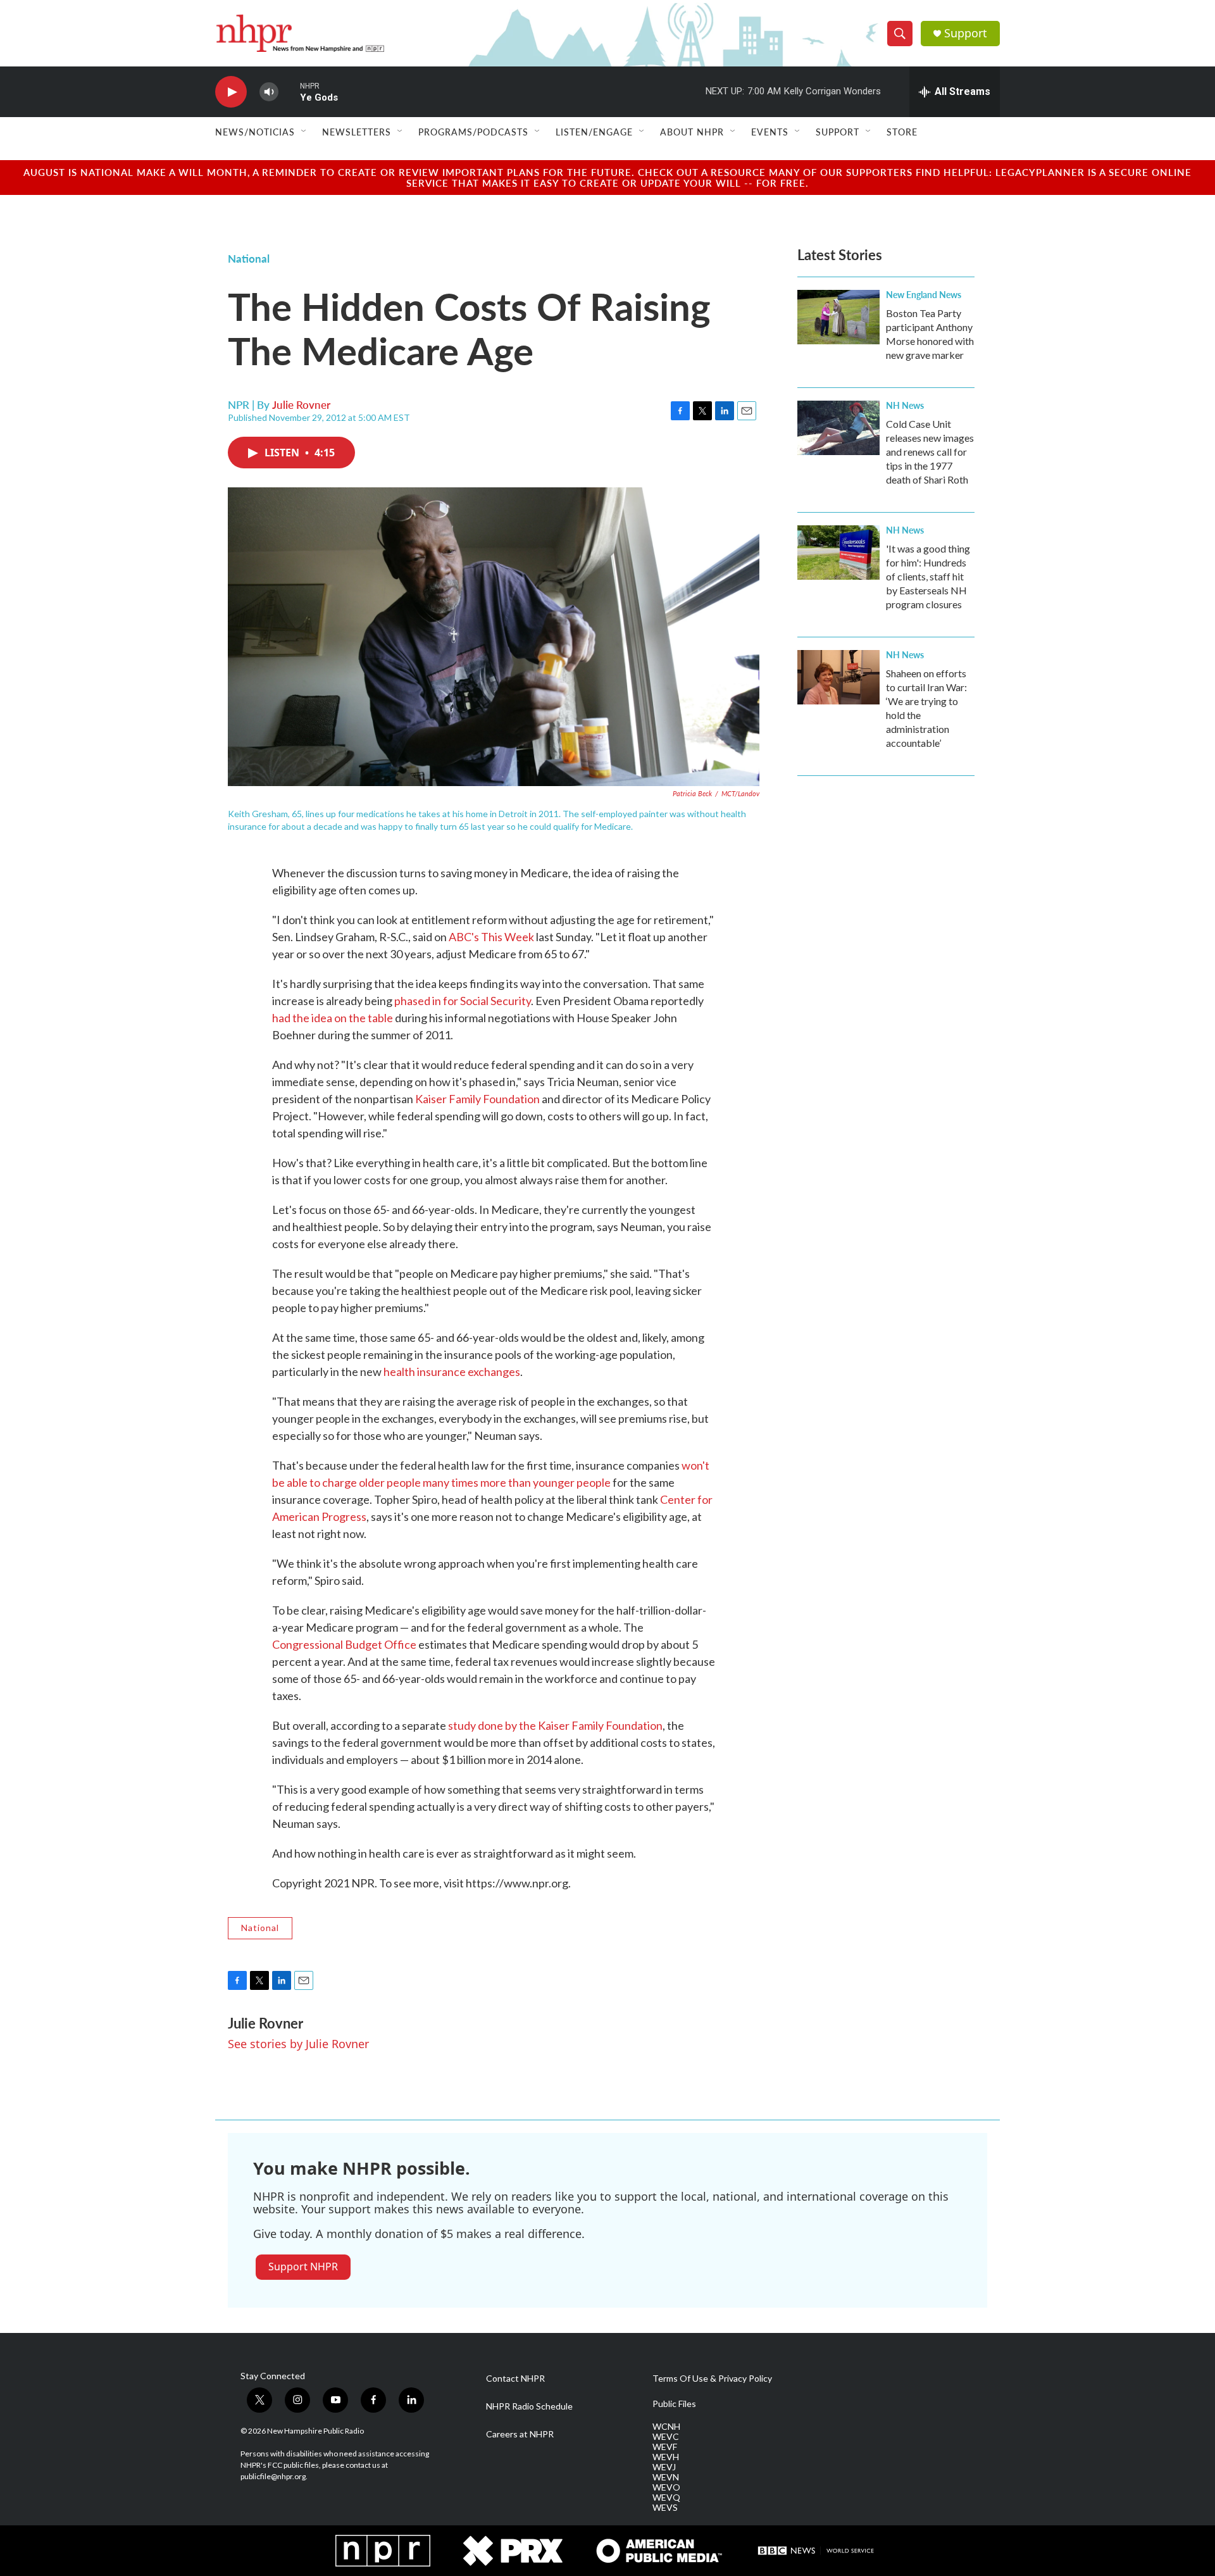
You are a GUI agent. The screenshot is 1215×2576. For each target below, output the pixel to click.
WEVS (665, 2508)
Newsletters (357, 132)
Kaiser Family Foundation (477, 1099)
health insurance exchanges (452, 1372)
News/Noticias (255, 132)
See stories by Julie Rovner (298, 2044)
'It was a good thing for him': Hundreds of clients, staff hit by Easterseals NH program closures (928, 576)
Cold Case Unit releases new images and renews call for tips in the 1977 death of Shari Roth (930, 452)
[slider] (289, 91)
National (249, 258)
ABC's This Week (491, 937)
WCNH (666, 2427)
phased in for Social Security (463, 1001)
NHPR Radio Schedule (529, 2406)
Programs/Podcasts (473, 132)
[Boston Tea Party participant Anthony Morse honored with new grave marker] (838, 317)
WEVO (666, 2487)
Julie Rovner (301, 404)
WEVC (666, 2437)
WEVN (666, 2477)
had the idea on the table (333, 1018)
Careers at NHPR (520, 2434)
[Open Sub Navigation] (304, 132)
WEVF (665, 2447)
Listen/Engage (594, 132)
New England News (924, 294)
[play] (231, 92)
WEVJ (664, 2467)
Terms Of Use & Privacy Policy (712, 2379)
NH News (905, 405)
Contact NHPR (515, 2379)
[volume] (269, 92)
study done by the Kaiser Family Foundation (555, 1725)
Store (902, 132)
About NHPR (692, 132)
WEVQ (666, 2498)
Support (966, 33)
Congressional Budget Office (344, 1644)
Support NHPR (303, 2267)
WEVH (666, 2457)
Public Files (674, 2404)
